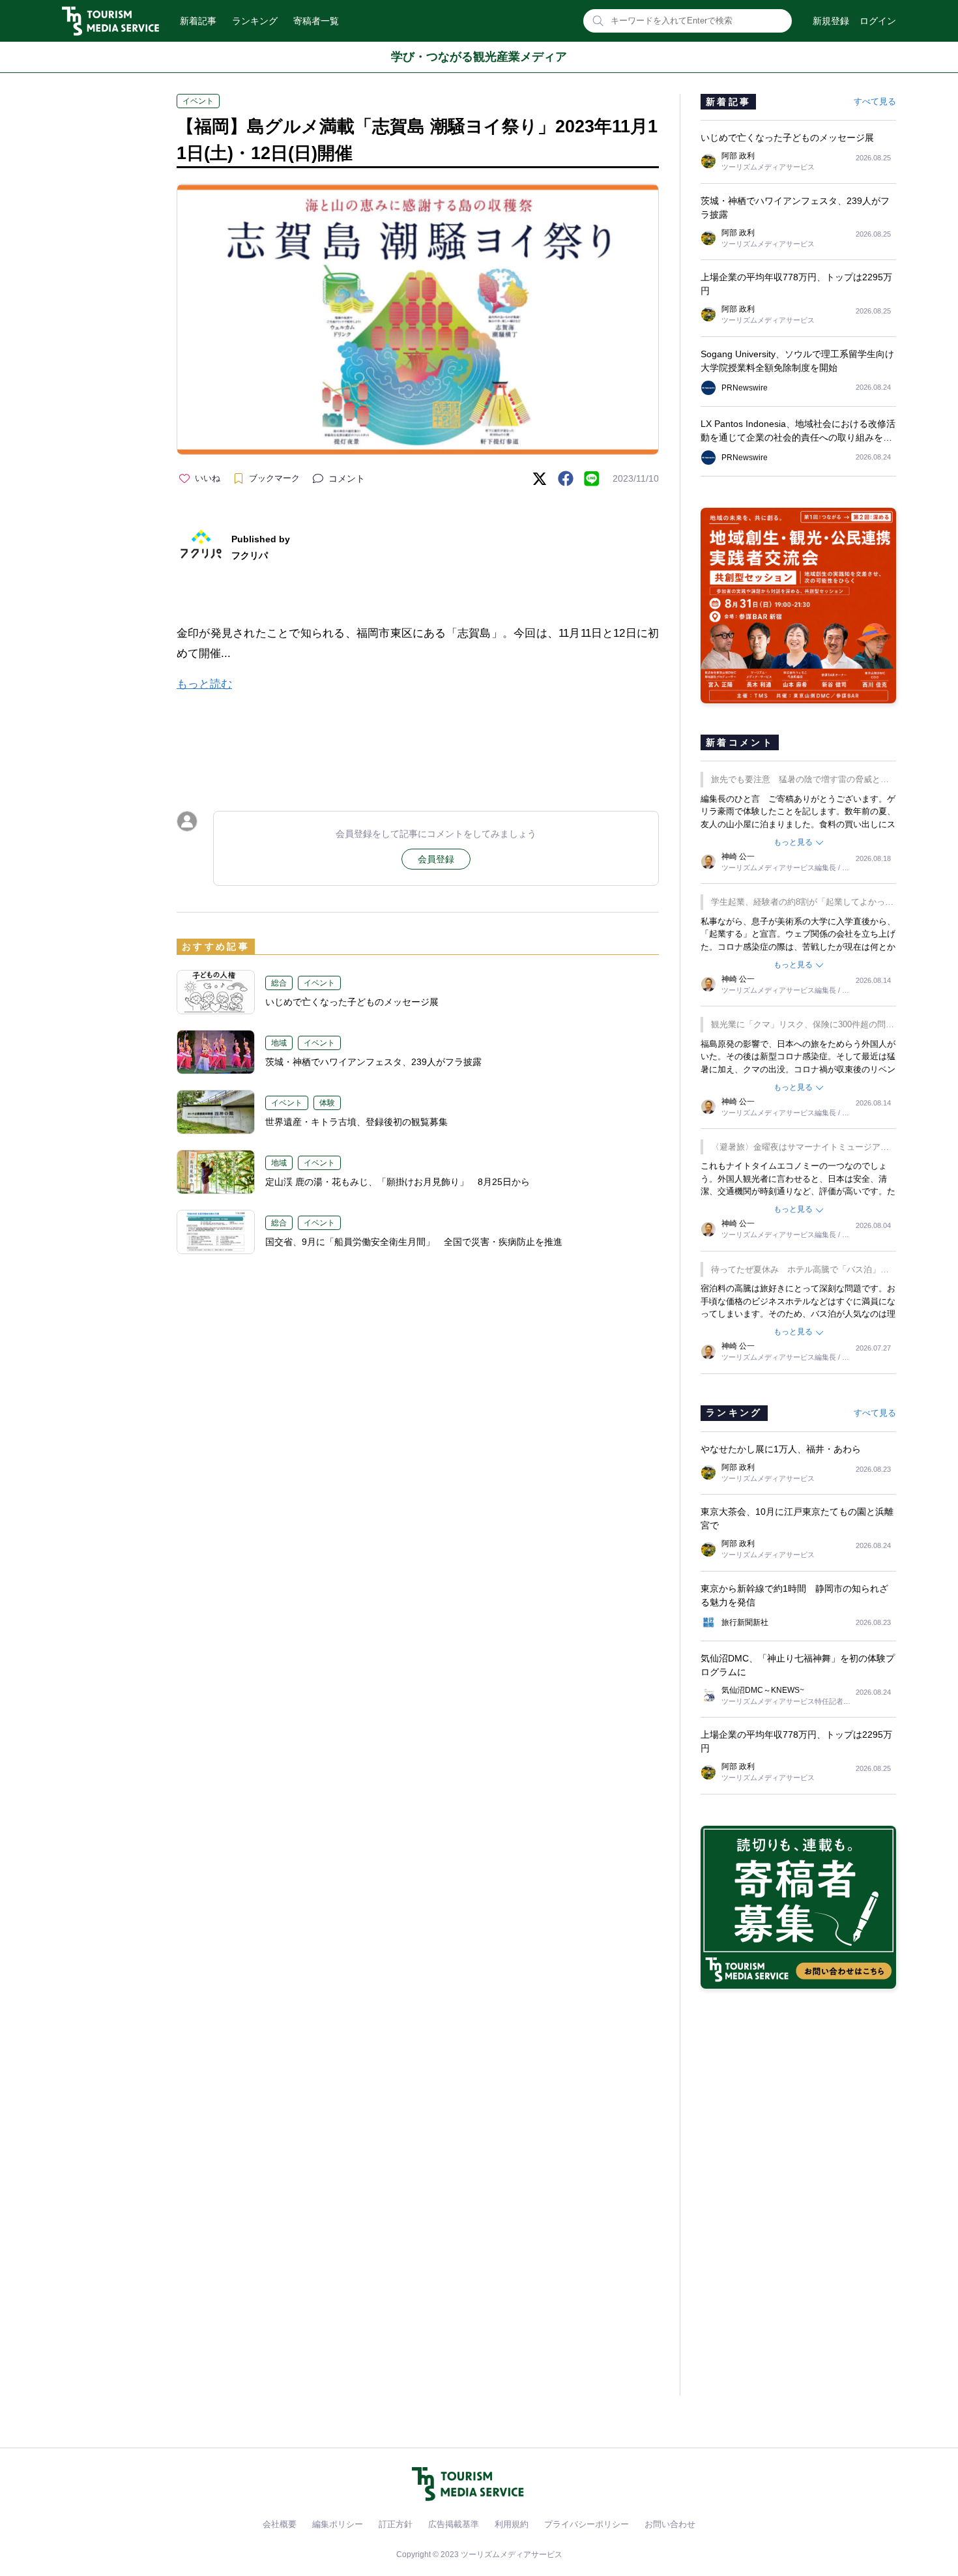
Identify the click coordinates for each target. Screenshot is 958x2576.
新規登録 (831, 21)
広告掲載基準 (454, 2524)
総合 (279, 983)
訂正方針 (396, 2524)
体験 (327, 1103)
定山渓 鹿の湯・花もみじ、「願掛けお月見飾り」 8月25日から (398, 1182)
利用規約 (512, 2524)
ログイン (878, 21)
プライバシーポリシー (587, 2524)
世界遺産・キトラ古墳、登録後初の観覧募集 (361, 1122)
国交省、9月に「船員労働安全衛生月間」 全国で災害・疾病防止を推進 (414, 1242)
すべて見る (875, 101)
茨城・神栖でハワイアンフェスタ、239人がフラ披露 (373, 1062)
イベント (198, 101)
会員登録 (436, 859)
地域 (279, 1043)
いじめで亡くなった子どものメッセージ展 (352, 1002)
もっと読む (204, 684)
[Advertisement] (418, 740)
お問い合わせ (670, 2524)
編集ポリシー (338, 2524)
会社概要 (280, 2524)
